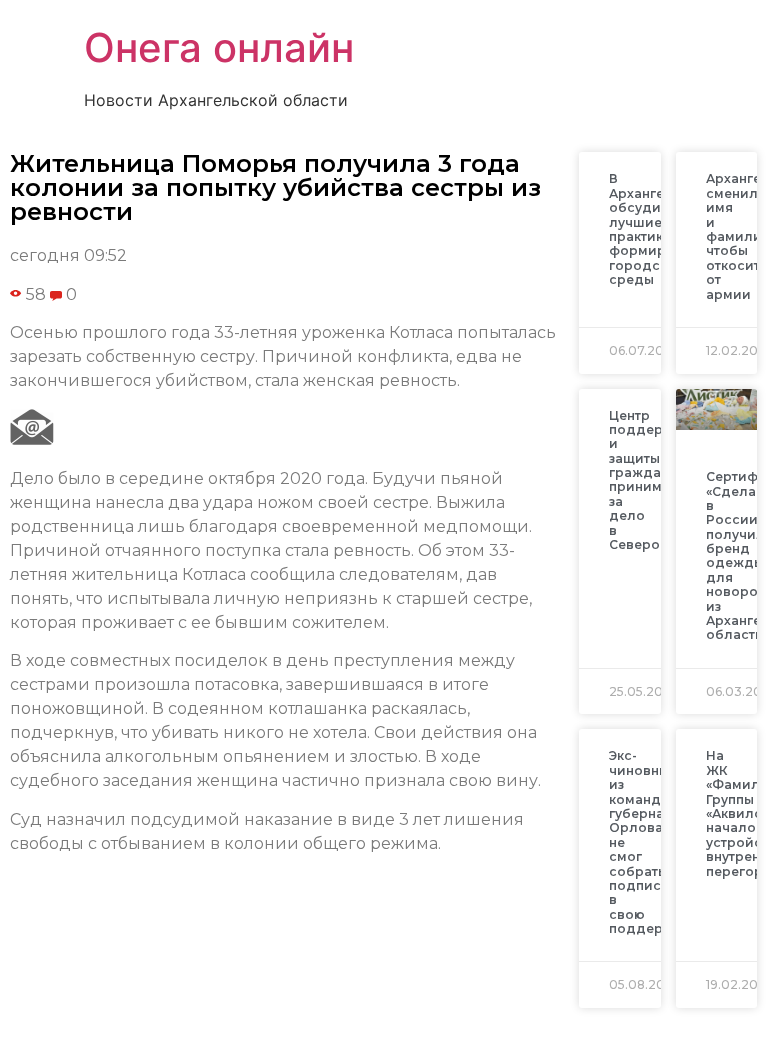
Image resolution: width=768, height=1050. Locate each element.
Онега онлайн (219, 47)
